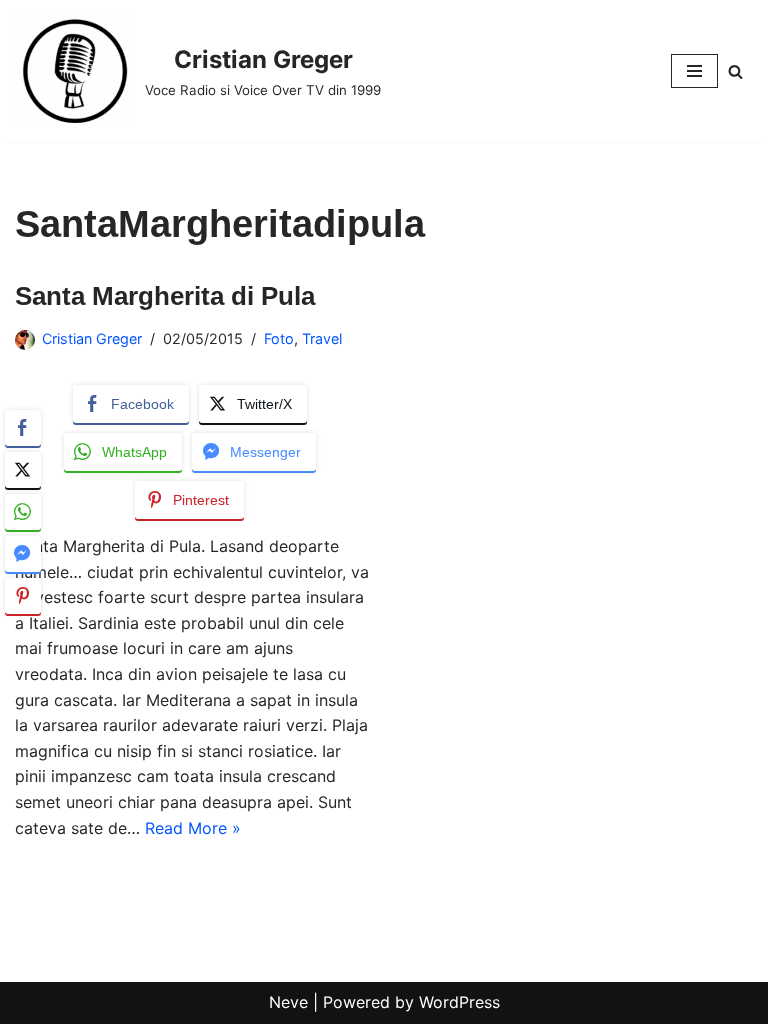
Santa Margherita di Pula (165, 296)
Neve (288, 1002)
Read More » (193, 828)
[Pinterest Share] (23, 596)
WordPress (459, 1002)
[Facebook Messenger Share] (23, 554)
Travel (322, 338)
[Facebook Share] (23, 428)
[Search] (735, 71)
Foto (279, 338)
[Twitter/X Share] (23, 470)
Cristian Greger (92, 338)
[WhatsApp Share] (23, 512)
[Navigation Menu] (694, 71)
